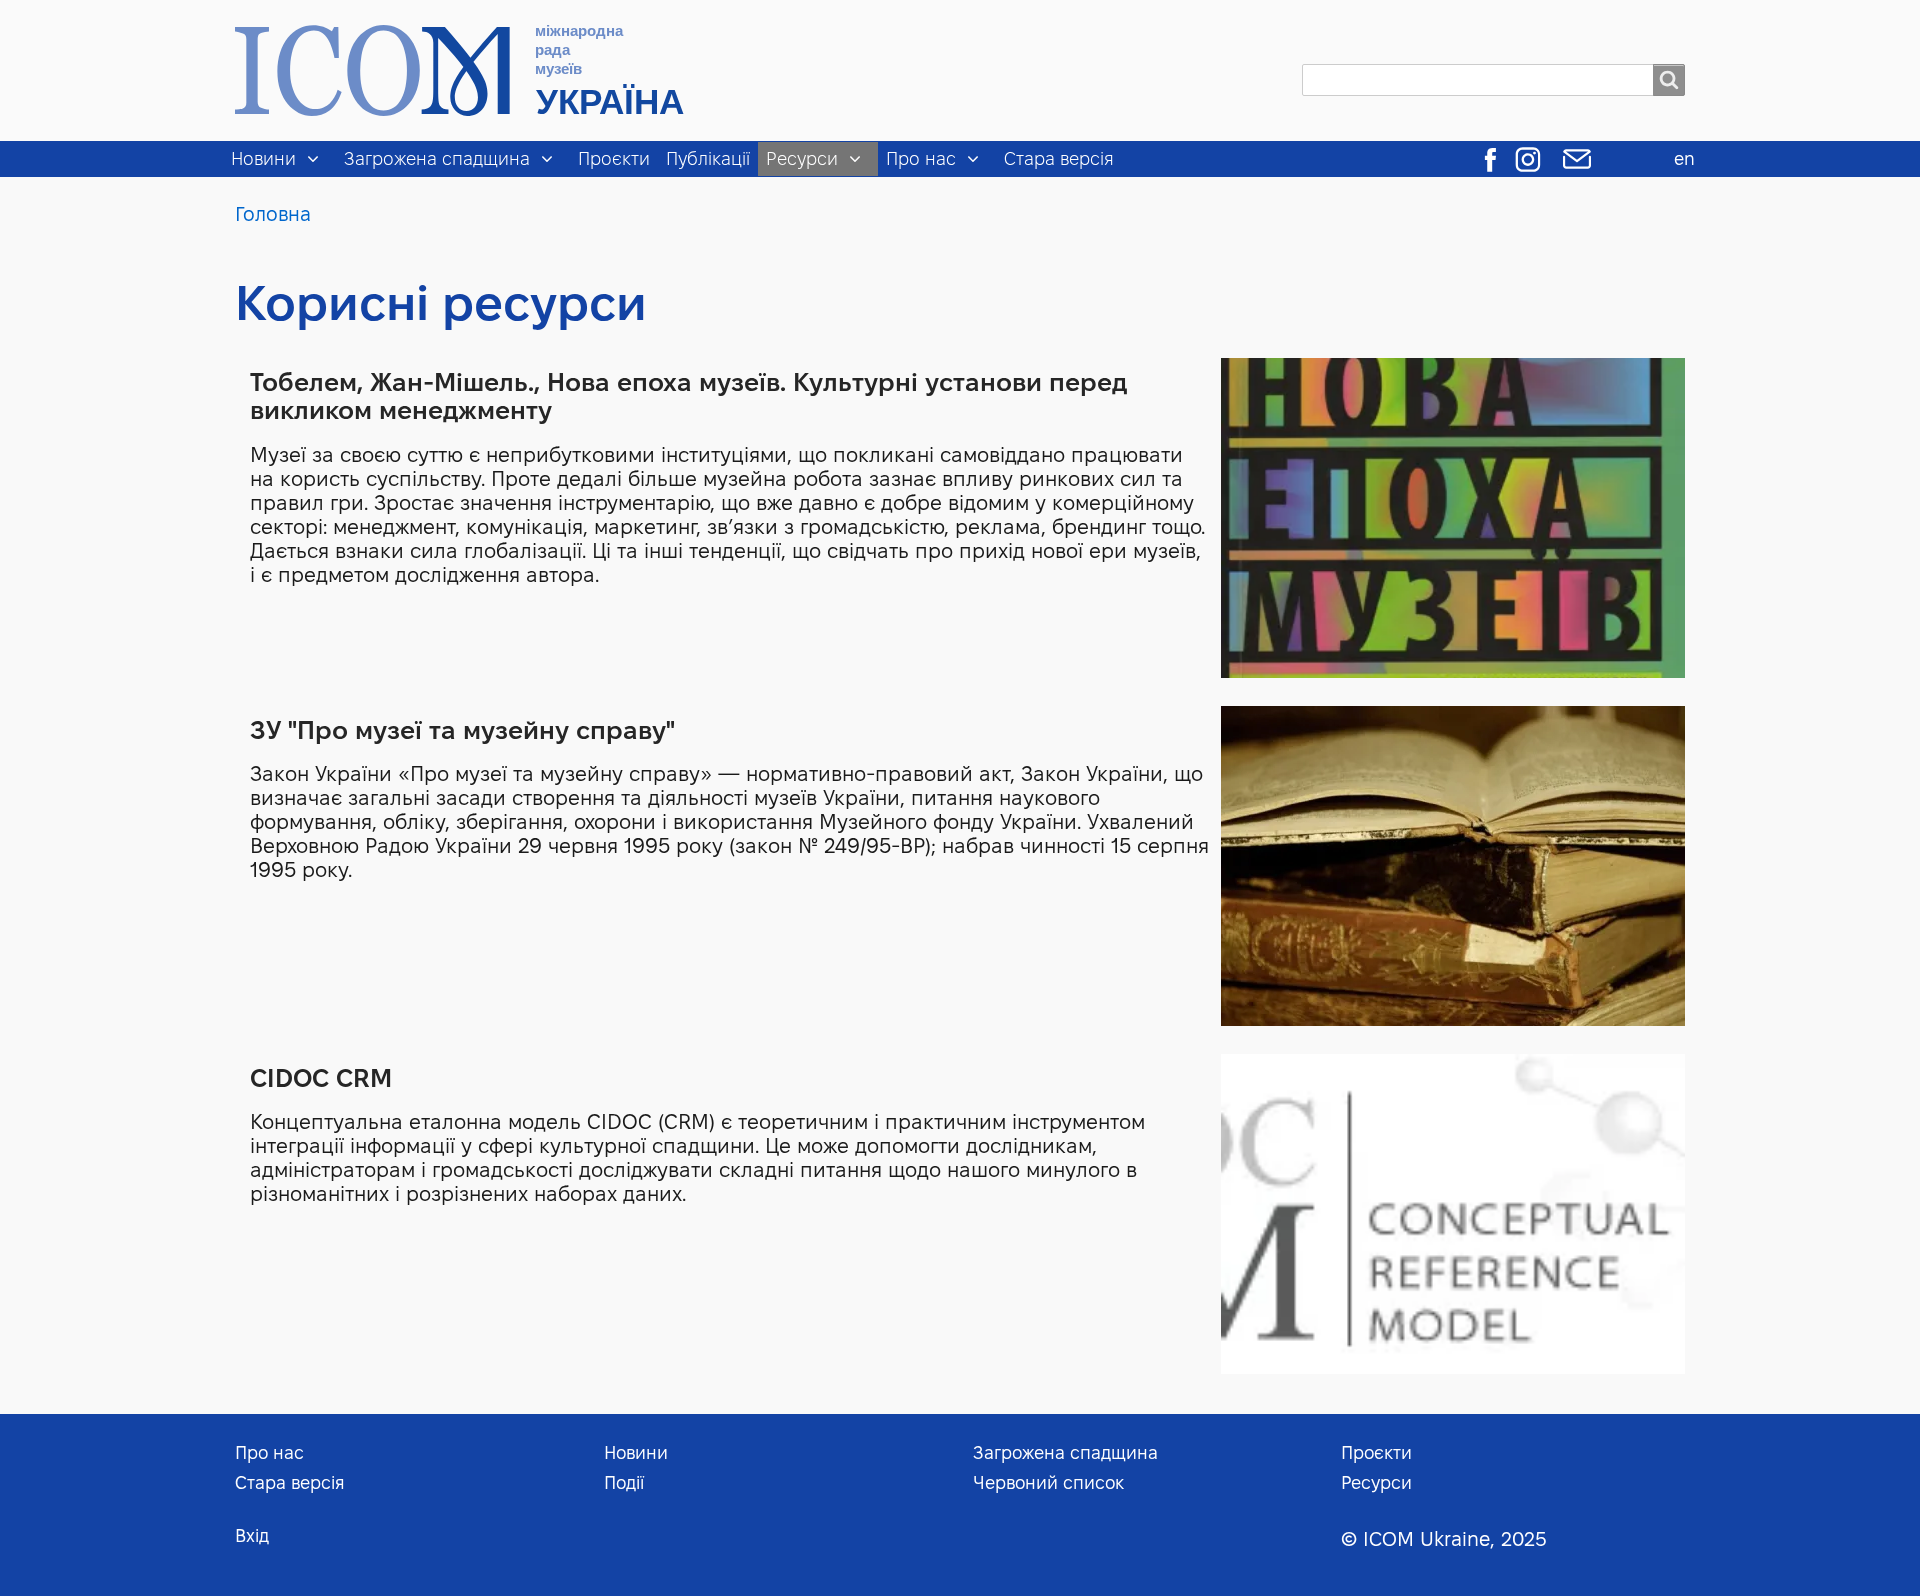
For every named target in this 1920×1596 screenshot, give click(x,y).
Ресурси (802, 158)
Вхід (252, 1535)
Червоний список (1048, 1482)
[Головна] (468, 70)
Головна (273, 214)
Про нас (921, 158)
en (1684, 158)
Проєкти (614, 158)
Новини (263, 158)
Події (624, 1482)
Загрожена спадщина (437, 158)
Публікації (708, 158)
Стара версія (1059, 158)
